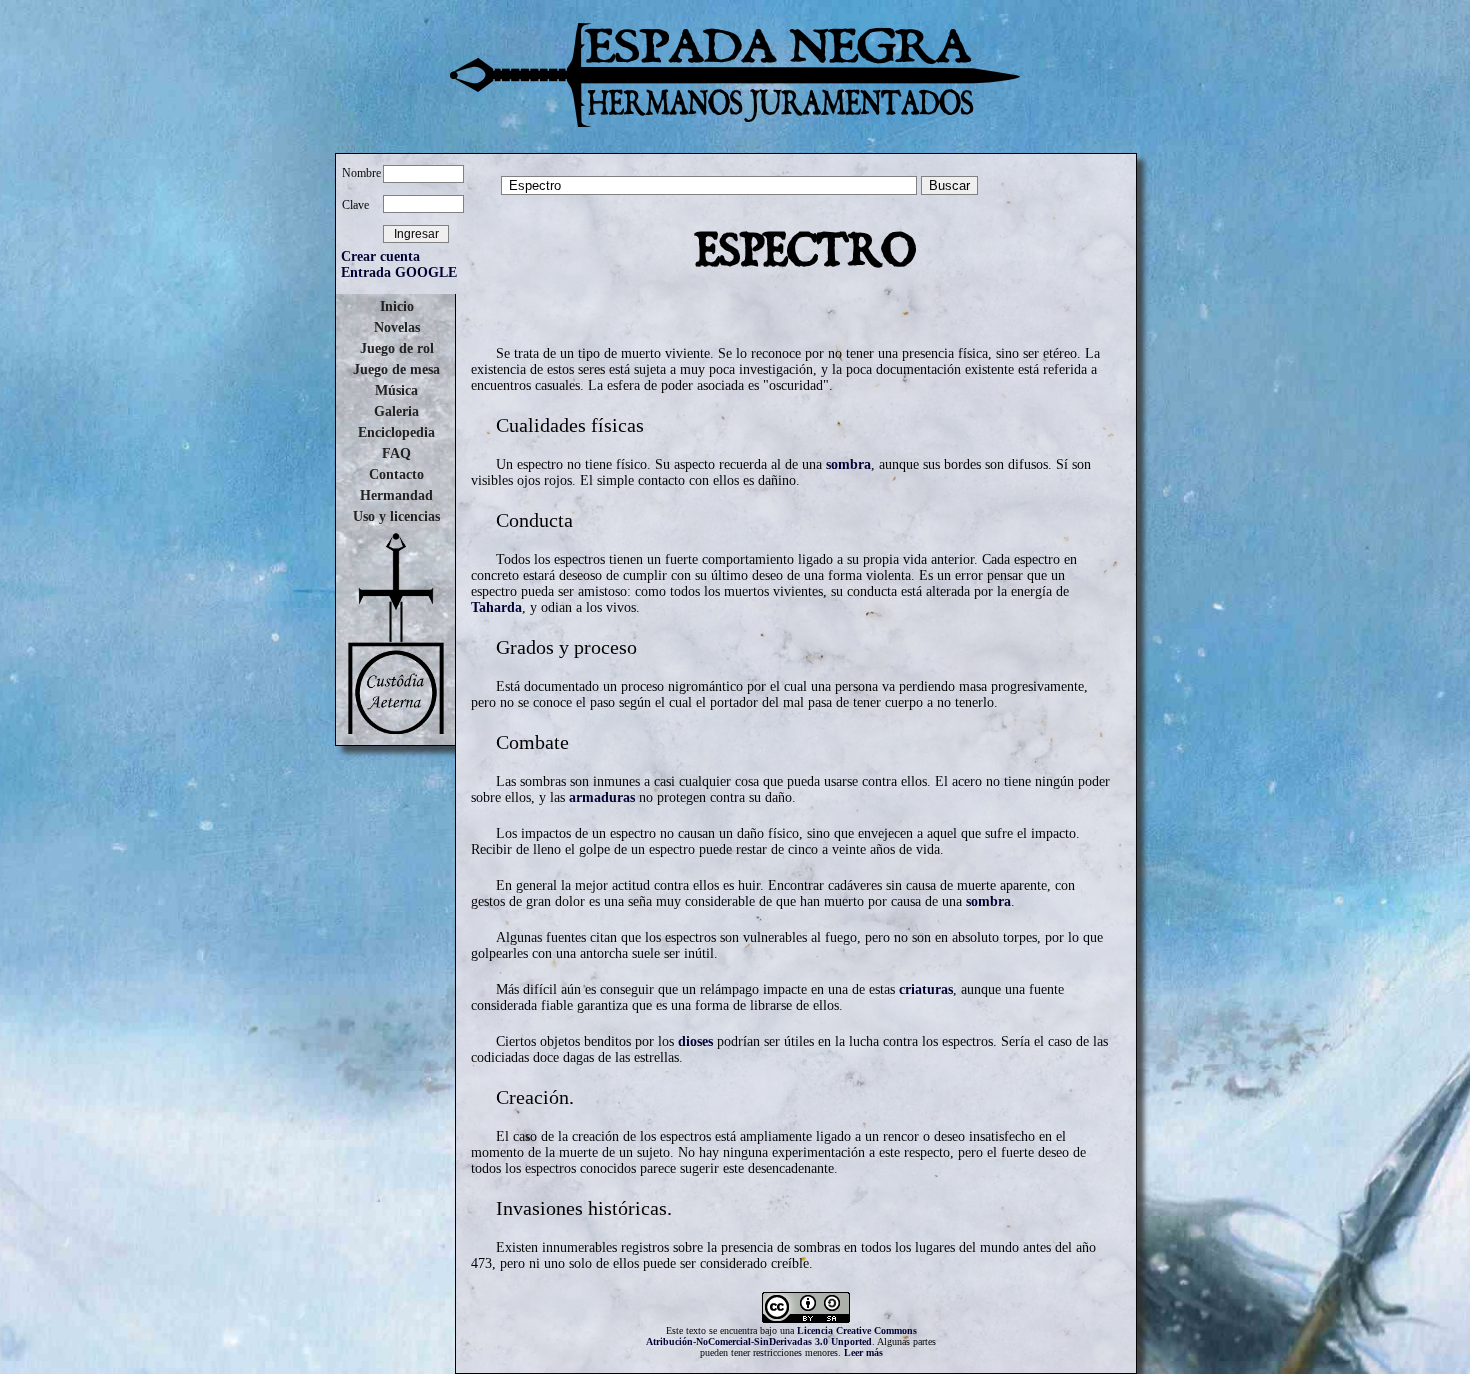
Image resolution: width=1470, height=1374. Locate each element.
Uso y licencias (396, 516)
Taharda (496, 607)
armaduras (602, 797)
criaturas (926, 989)
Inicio (397, 306)
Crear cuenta (380, 256)
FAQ (396, 453)
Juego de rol (397, 348)
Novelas (397, 327)
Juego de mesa (396, 369)
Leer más (863, 1352)
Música (396, 390)
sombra (848, 464)
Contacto (396, 474)
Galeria (396, 411)
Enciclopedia (396, 432)
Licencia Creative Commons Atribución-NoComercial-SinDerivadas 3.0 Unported (781, 1336)
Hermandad (396, 495)
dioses (695, 1041)
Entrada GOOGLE (399, 272)
